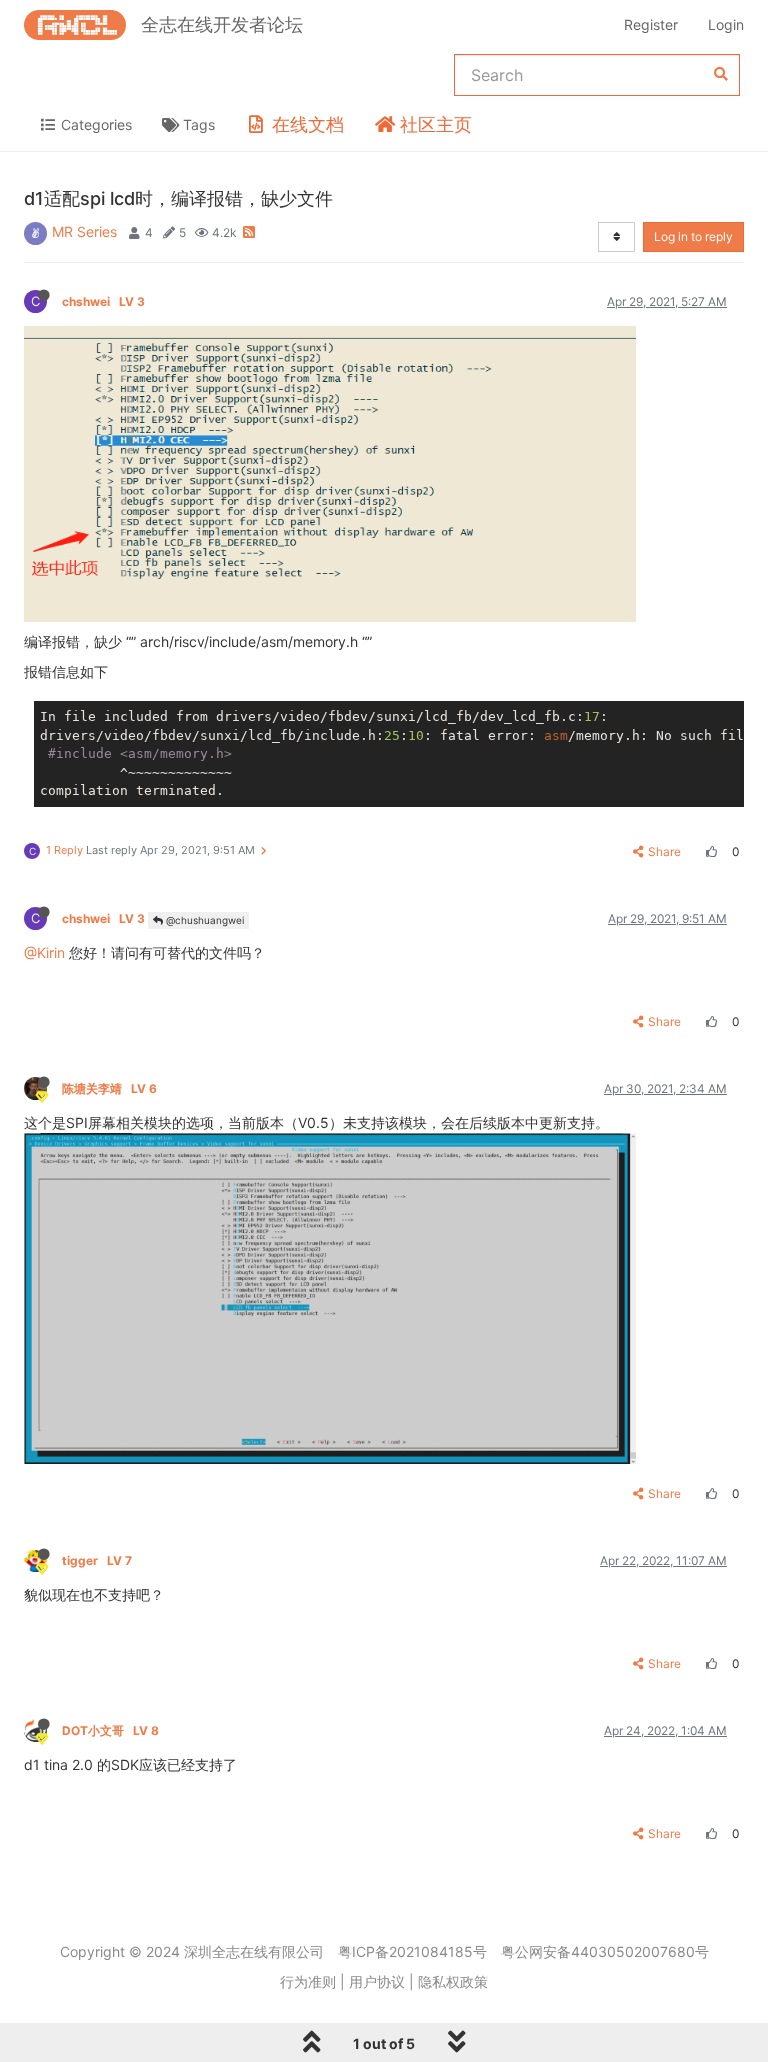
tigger (97, 1560)
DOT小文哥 (110, 1730)
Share (664, 851)
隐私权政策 (453, 1981)
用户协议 (377, 1981)
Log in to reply (693, 236)
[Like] (709, 851)
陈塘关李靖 (109, 1088)
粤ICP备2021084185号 (412, 1951)
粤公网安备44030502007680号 (605, 1951)
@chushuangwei (203, 920)
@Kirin (44, 952)
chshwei (103, 301)
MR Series (84, 231)
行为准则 (308, 1981)
